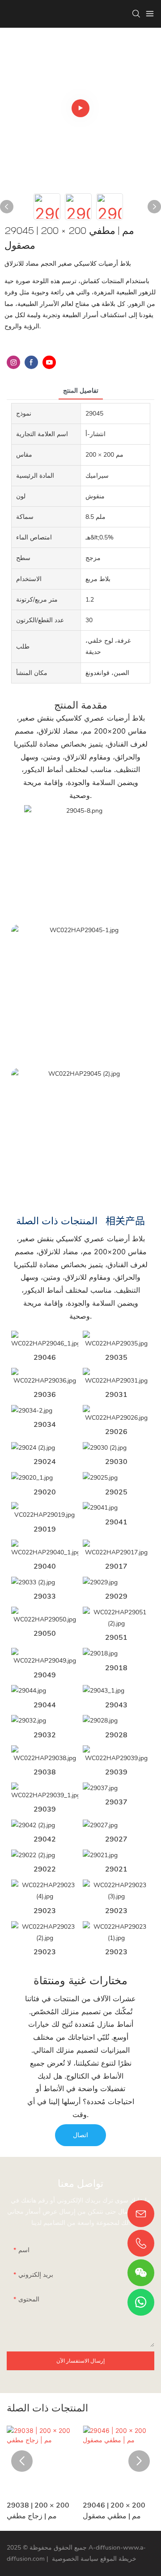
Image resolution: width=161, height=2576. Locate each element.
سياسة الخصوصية (75, 2559)
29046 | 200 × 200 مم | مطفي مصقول (114, 2511)
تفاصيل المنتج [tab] (81, 391)
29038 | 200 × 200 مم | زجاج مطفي (38, 2511)
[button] (22, 2461)
